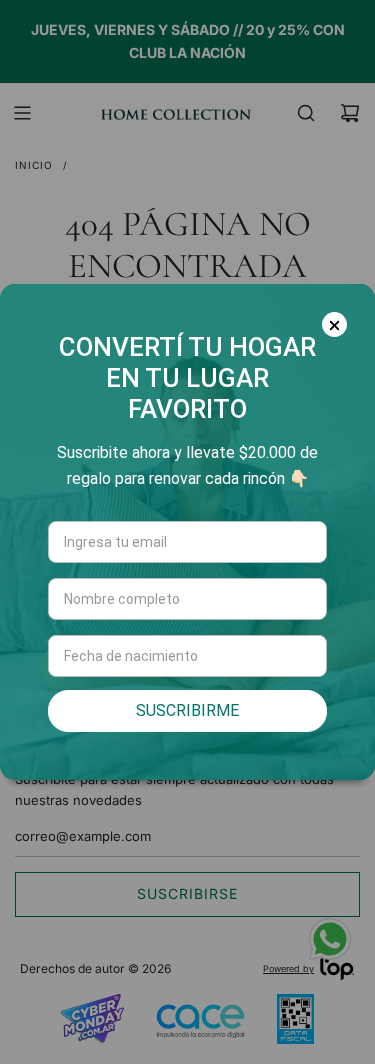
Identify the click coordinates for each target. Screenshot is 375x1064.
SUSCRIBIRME (187, 710)
